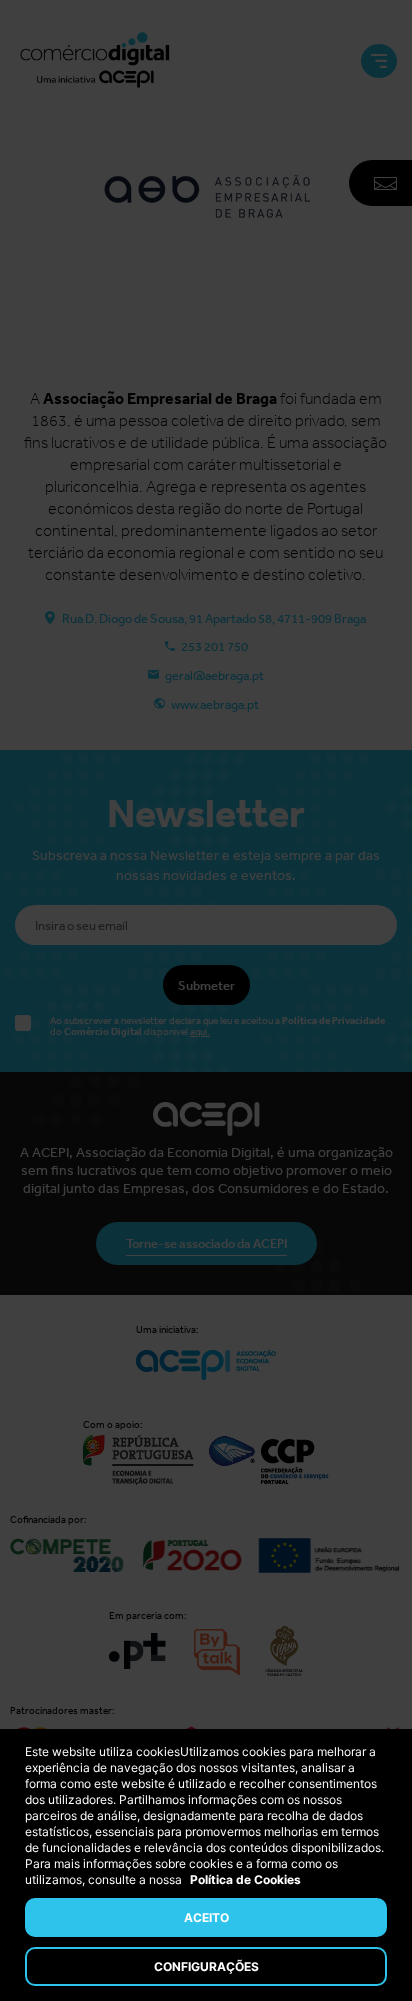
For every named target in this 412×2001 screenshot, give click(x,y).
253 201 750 (214, 646)
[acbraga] (206, 312)
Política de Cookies (245, 1879)
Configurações (206, 1966)
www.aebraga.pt (215, 704)
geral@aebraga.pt (214, 675)
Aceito (206, 1917)
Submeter (206, 985)
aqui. (200, 1032)
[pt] (95, 61)
